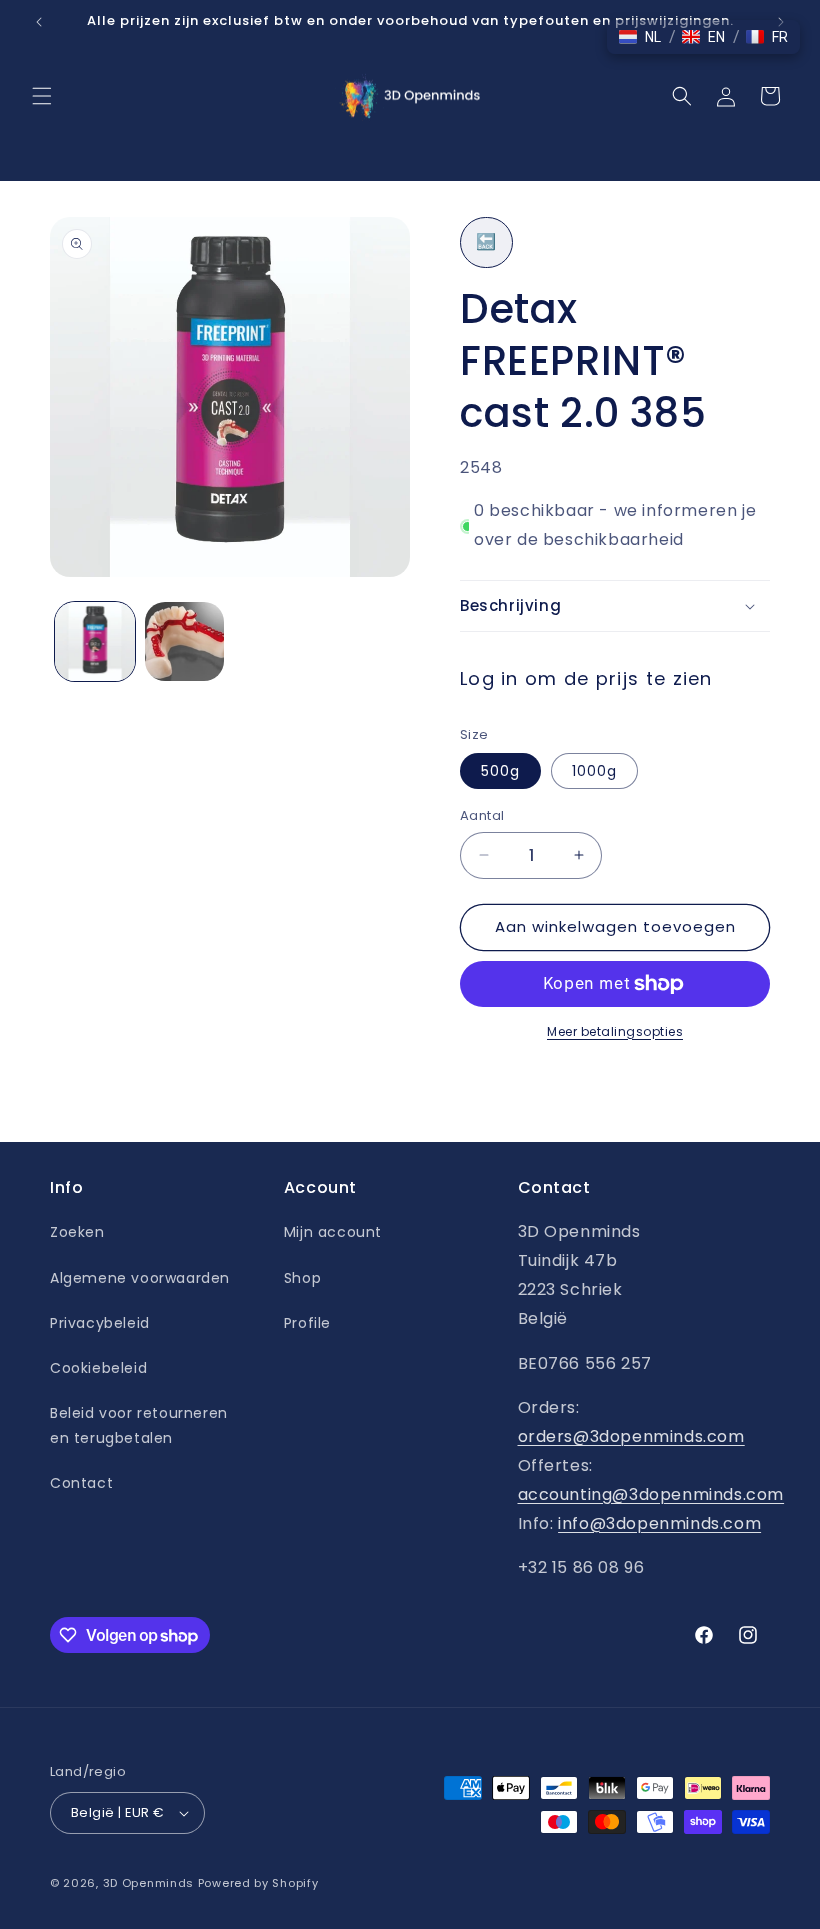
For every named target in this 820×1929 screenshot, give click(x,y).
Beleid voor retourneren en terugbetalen (139, 1425)
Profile (307, 1323)
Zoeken (77, 1232)
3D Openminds (148, 1883)
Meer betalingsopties (615, 1031)
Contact (81, 1483)
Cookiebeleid (98, 1368)
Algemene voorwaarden (140, 1278)
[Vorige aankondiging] (39, 22)
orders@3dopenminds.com (631, 1436)
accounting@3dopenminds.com (651, 1494)
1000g (594, 771)
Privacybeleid (100, 1323)
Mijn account (333, 1232)
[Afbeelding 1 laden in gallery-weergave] (95, 642)
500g (500, 771)
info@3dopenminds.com (659, 1523)
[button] (42, 96)
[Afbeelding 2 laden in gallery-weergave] (185, 642)
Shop (302, 1278)
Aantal (482, 815)
